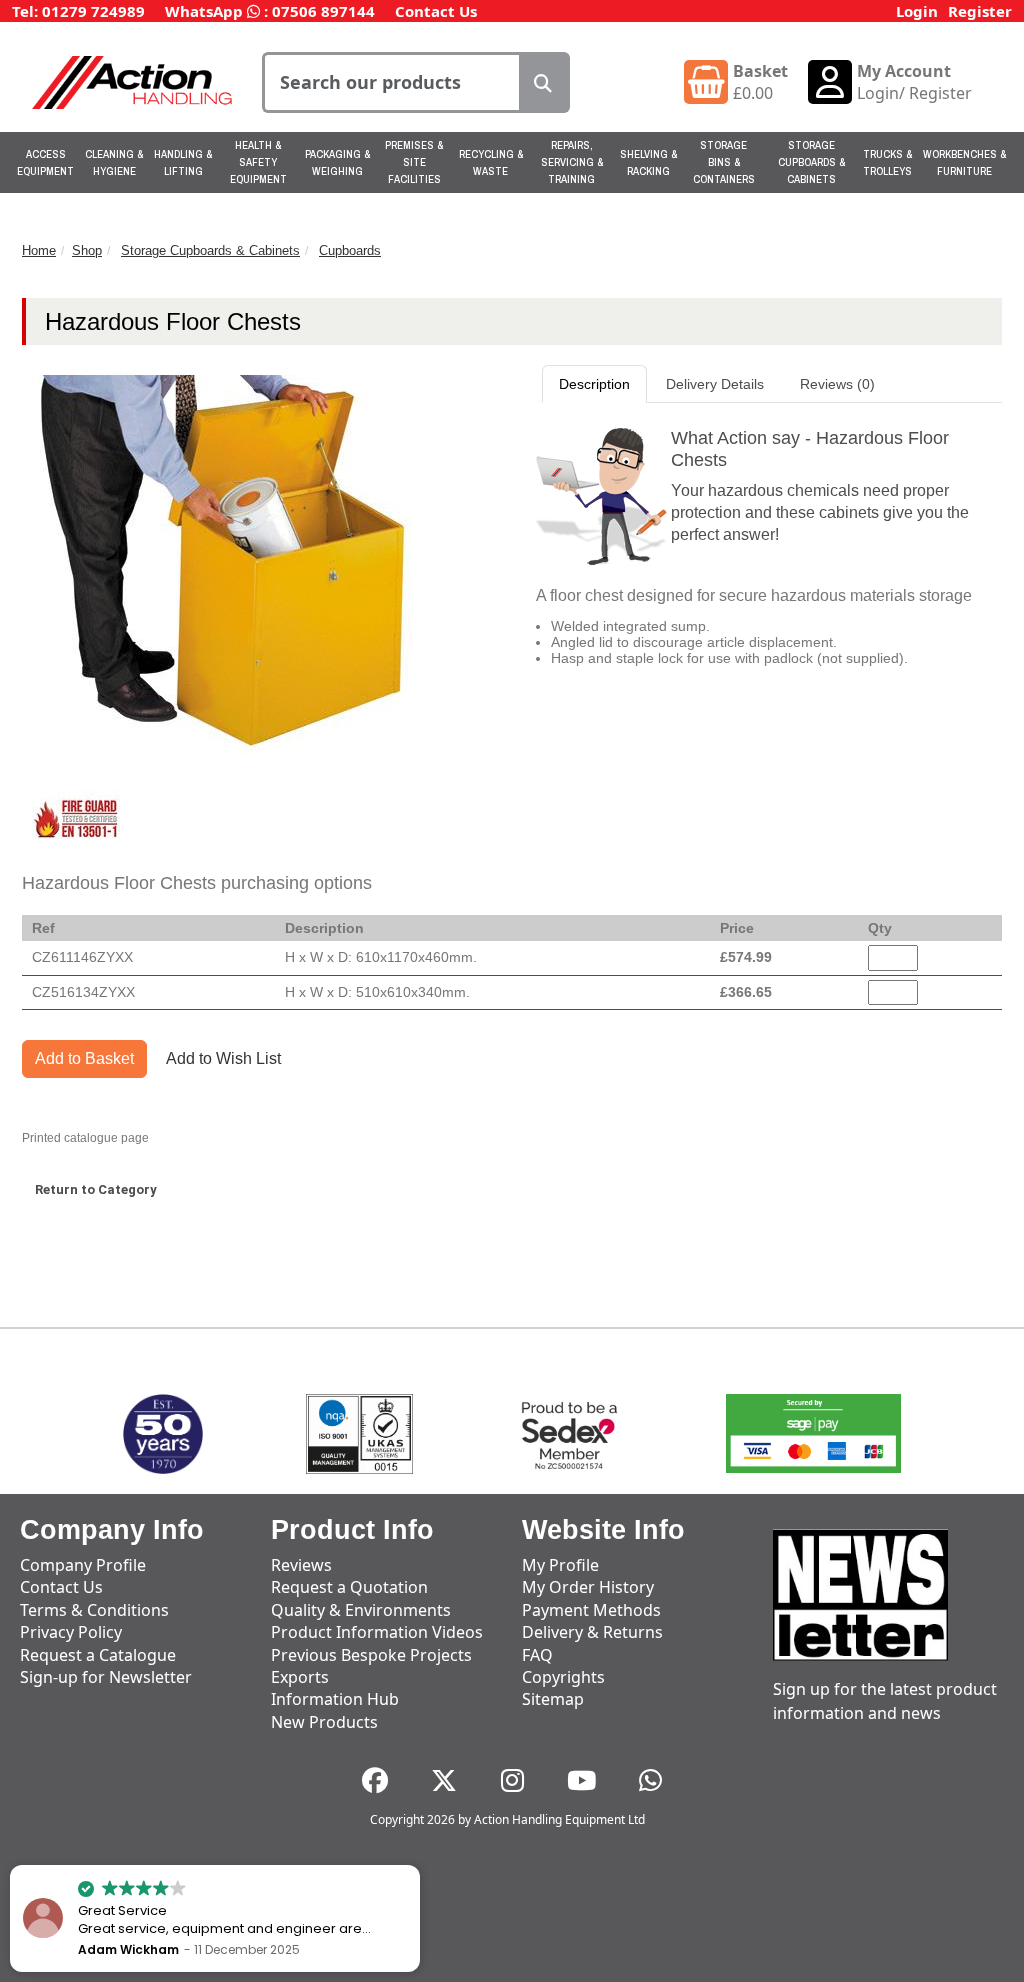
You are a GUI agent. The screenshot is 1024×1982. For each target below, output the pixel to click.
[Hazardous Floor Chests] (76, 819)
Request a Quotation (349, 1587)
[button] (419, 1866)
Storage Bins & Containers (724, 162)
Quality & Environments (361, 1610)
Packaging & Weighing (337, 162)
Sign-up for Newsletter (106, 1677)
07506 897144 (323, 11)
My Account (904, 71)
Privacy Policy (71, 1632)
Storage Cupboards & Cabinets (811, 162)
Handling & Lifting (183, 162)
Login (917, 11)
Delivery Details (715, 384)
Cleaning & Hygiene (114, 162)
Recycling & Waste (491, 162)
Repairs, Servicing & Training (572, 162)
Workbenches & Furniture (964, 162)
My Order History (588, 1587)
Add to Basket (84, 1058)
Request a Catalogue (98, 1655)
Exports (300, 1677)
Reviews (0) (837, 384)
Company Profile (83, 1565)
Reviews (301, 1565)
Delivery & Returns (592, 1632)
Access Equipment (45, 162)
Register (980, 11)
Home (39, 250)
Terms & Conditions (94, 1610)
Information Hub (335, 1699)
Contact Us (436, 11)
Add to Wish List (223, 1058)
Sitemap (553, 1699)
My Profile (560, 1565)
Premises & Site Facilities (414, 162)
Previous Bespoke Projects (371, 1655)
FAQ (537, 1655)
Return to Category (96, 1189)
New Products (324, 1722)
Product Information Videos (377, 1632)
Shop (87, 250)
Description (594, 384)
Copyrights (563, 1677)
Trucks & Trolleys (887, 162)
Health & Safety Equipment (258, 162)
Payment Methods (591, 1610)
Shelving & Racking (648, 162)
